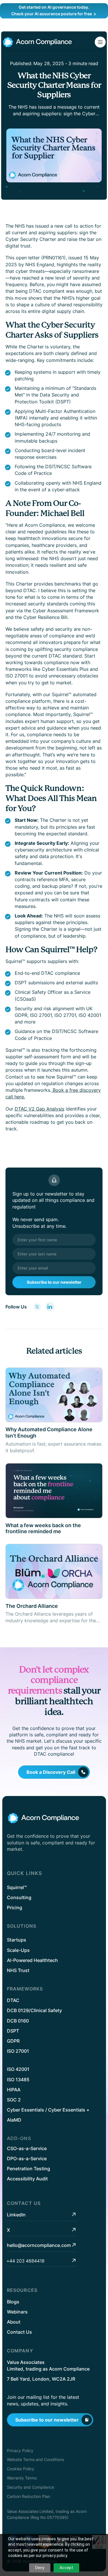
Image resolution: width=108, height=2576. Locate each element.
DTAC (13, 2000)
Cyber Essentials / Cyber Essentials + (48, 2110)
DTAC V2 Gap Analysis (39, 1109)
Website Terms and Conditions (35, 2459)
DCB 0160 (18, 2021)
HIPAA (14, 2090)
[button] (100, 42)
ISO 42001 (18, 2069)
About (14, 2322)
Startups (17, 1940)
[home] (37, 42)
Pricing (15, 1908)
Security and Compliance (31, 2487)
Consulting (19, 1897)
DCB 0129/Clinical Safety (34, 2010)
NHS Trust (18, 1970)
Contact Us (19, 2332)
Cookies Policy (21, 2469)
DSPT (13, 2031)
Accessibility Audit (27, 2179)
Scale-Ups (18, 1950)
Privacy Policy (20, 2451)
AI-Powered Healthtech (32, 1960)
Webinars (17, 2312)
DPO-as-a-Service (27, 2158)
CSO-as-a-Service (27, 2148)
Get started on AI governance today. (54, 7)
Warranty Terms (22, 2478)
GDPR (13, 2041)
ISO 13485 (18, 2080)
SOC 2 (14, 2100)
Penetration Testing (29, 2169)
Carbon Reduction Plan (29, 2496)
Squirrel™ (17, 1887)
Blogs (13, 2302)
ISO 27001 (18, 2051)
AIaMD (14, 2120)
